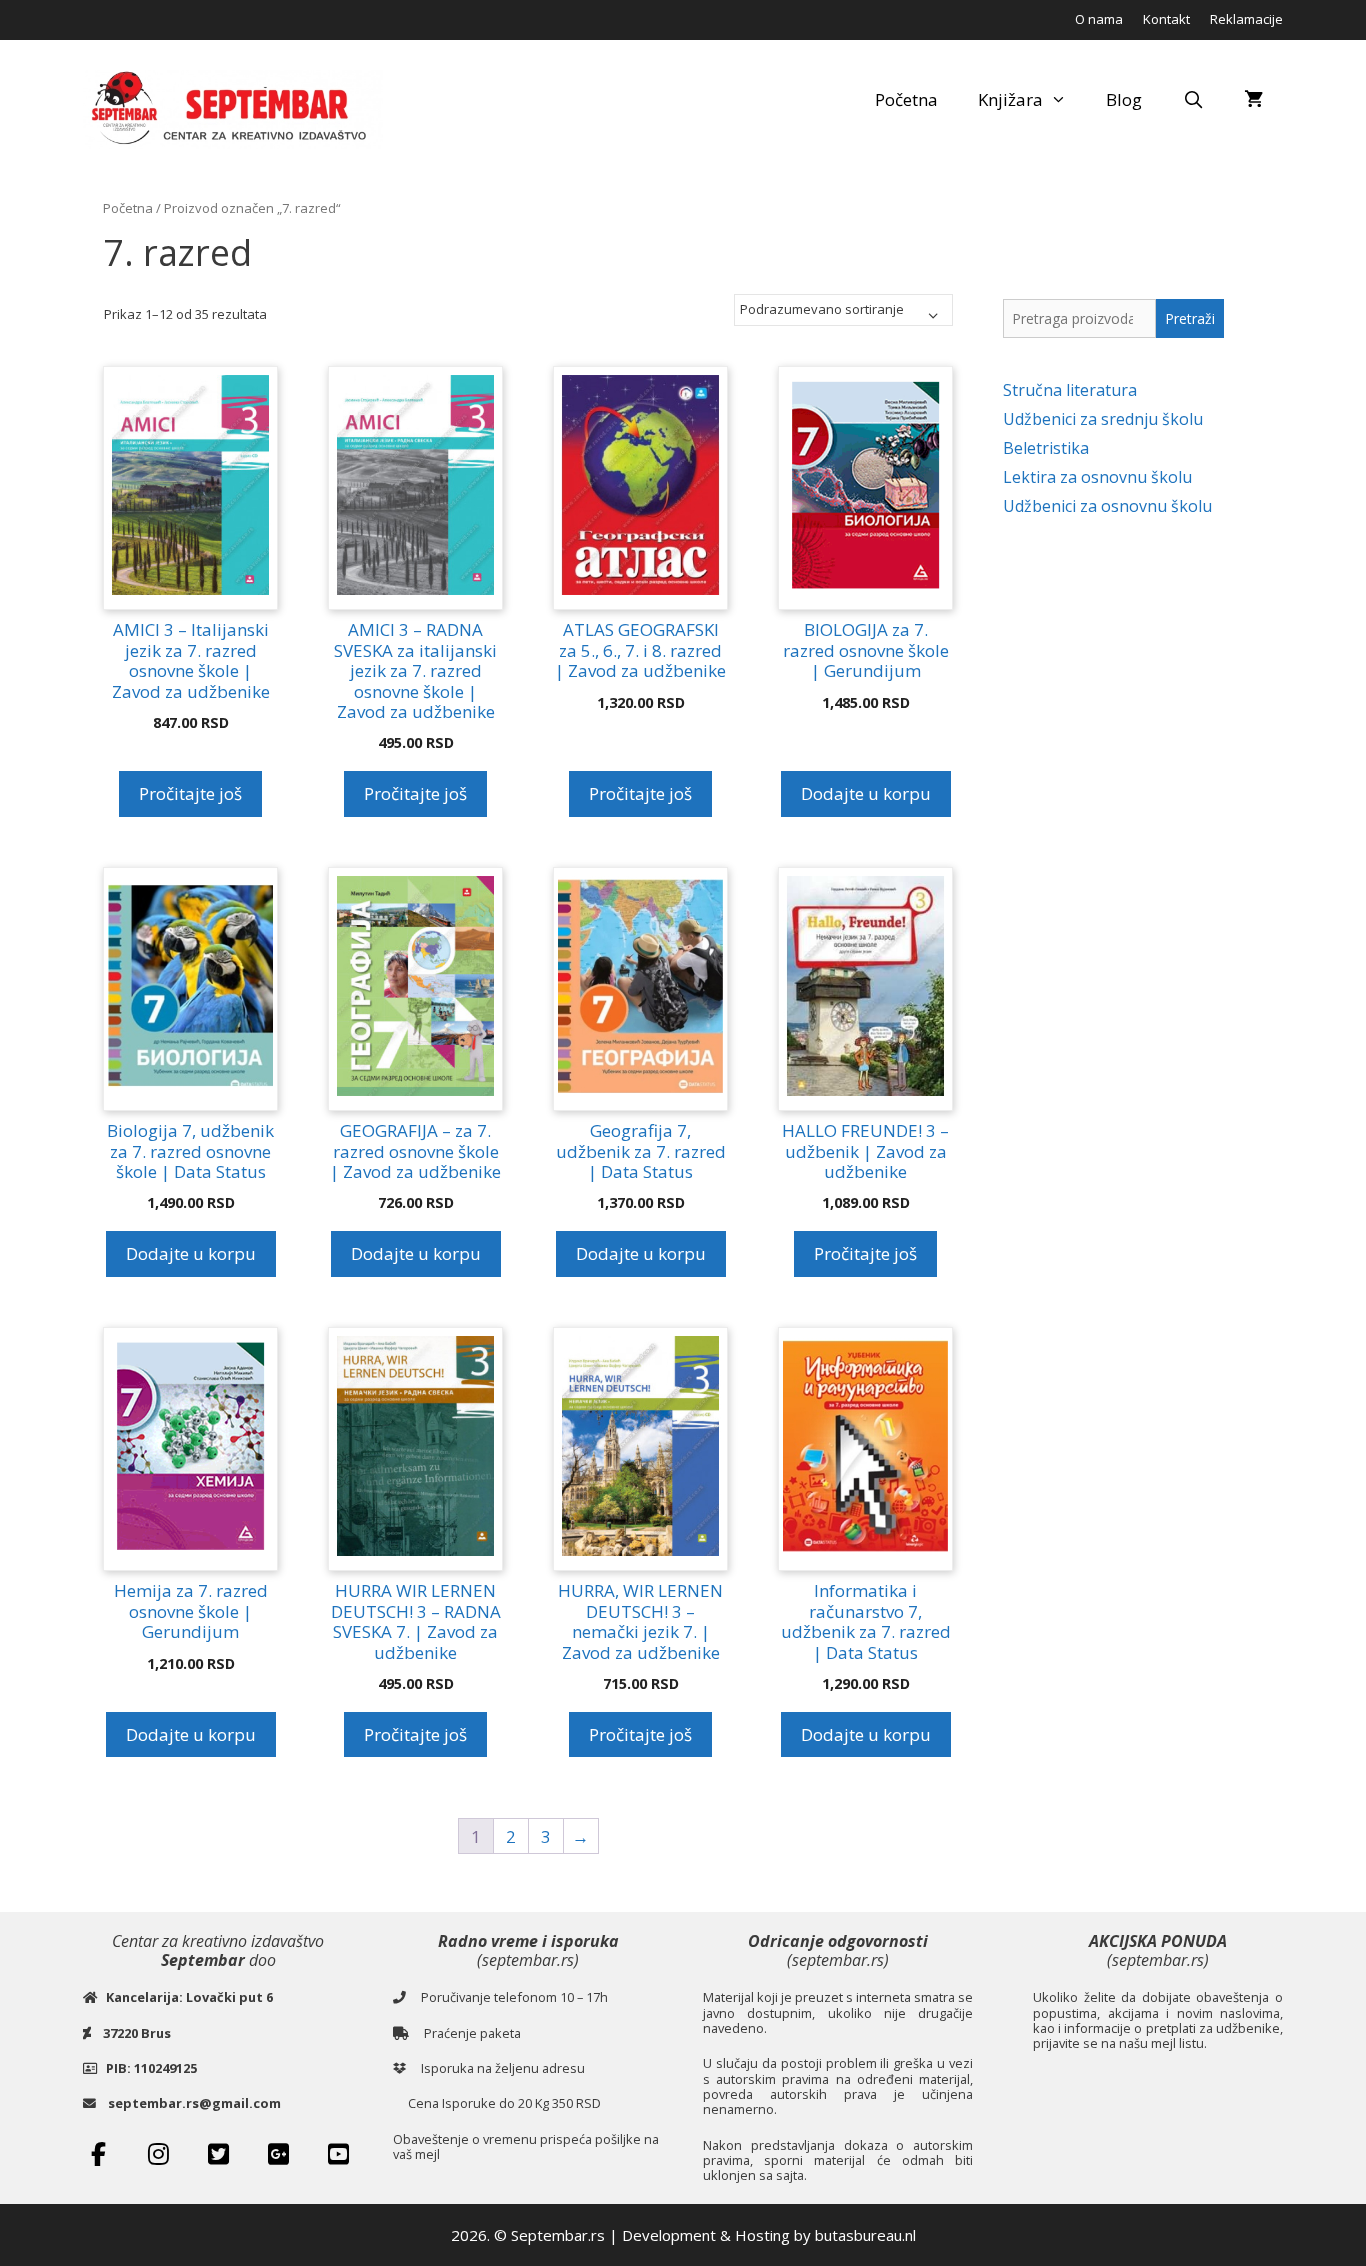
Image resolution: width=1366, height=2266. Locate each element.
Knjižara (1010, 99)
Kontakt (1166, 19)
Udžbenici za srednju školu (1103, 419)
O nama (1099, 19)
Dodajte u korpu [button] (866, 793)
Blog (1124, 99)
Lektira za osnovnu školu (1097, 477)
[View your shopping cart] (1253, 100)
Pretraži (1190, 318)
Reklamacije (1246, 19)
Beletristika (1046, 448)
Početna (906, 99)
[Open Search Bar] (1193, 100)
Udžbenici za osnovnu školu (1107, 506)
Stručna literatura (1070, 390)
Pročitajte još (190, 793)
